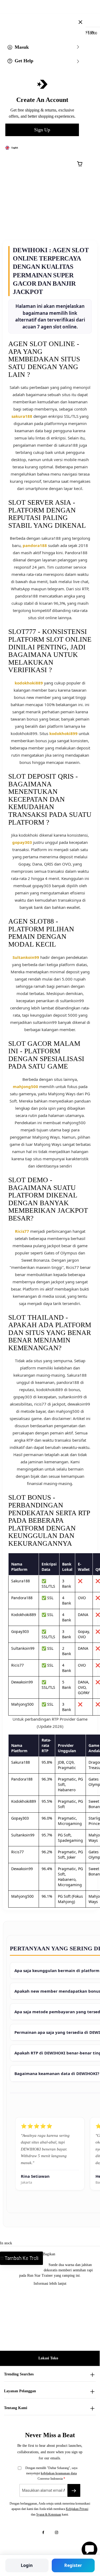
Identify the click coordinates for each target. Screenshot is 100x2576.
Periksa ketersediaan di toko (23, 2258)
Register (73, 2565)
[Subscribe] (74, 2490)
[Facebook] (43, 2532)
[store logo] (54, 18)
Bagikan (49, 2254)
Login (27, 2565)
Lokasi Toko (48, 2358)
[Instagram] (57, 2532)
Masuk (22, 47)
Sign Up (42, 130)
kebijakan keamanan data (59, 2473)
